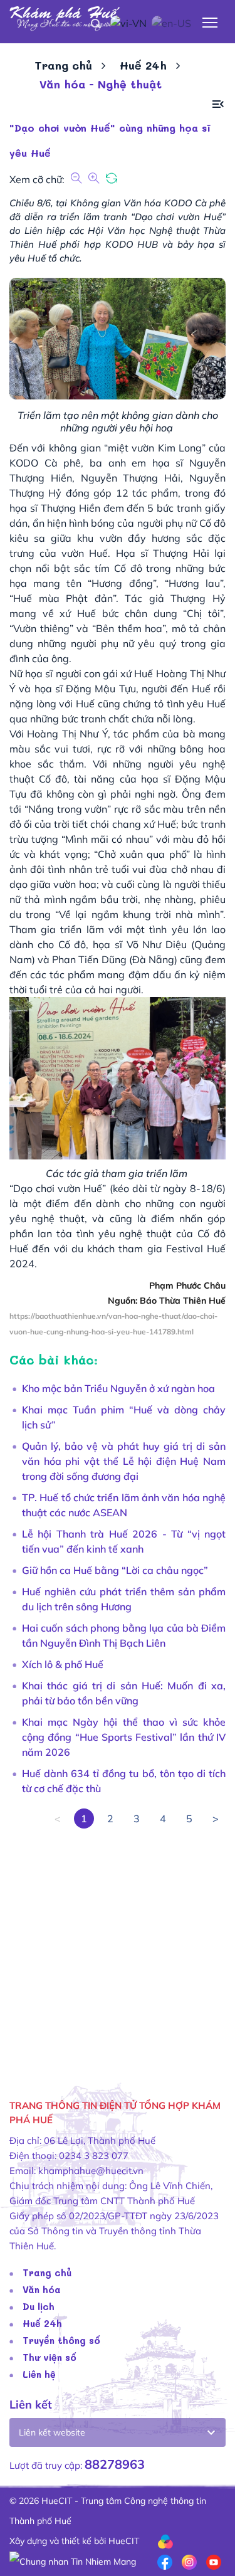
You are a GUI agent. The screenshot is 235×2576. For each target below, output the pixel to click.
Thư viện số (50, 2357)
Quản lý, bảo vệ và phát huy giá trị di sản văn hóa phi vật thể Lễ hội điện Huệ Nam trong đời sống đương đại (124, 1461)
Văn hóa (42, 2289)
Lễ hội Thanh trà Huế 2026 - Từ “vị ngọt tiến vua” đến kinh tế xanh (124, 1541)
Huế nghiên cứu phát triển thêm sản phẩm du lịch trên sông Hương (124, 1599)
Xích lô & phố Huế (63, 1664)
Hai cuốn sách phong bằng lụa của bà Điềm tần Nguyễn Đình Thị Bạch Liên (124, 1635)
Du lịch (39, 2306)
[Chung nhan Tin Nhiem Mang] (73, 2561)
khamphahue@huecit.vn (91, 2171)
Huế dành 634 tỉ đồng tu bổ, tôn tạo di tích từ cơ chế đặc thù (124, 1781)
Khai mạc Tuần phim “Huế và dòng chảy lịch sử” (124, 1417)
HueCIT (124, 2541)
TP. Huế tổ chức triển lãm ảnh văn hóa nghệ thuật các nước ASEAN (124, 1505)
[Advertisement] (118, 1946)
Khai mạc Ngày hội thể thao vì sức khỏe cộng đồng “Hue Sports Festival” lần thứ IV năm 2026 (124, 1737)
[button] (218, 104)
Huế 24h (143, 65)
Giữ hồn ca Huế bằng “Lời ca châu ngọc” (115, 1570)
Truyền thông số (61, 2340)
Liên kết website (52, 2432)
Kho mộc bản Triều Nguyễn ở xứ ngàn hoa (118, 1388)
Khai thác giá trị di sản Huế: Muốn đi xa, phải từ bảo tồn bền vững (124, 1693)
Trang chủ (63, 65)
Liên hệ (39, 2374)
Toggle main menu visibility (210, 22)
